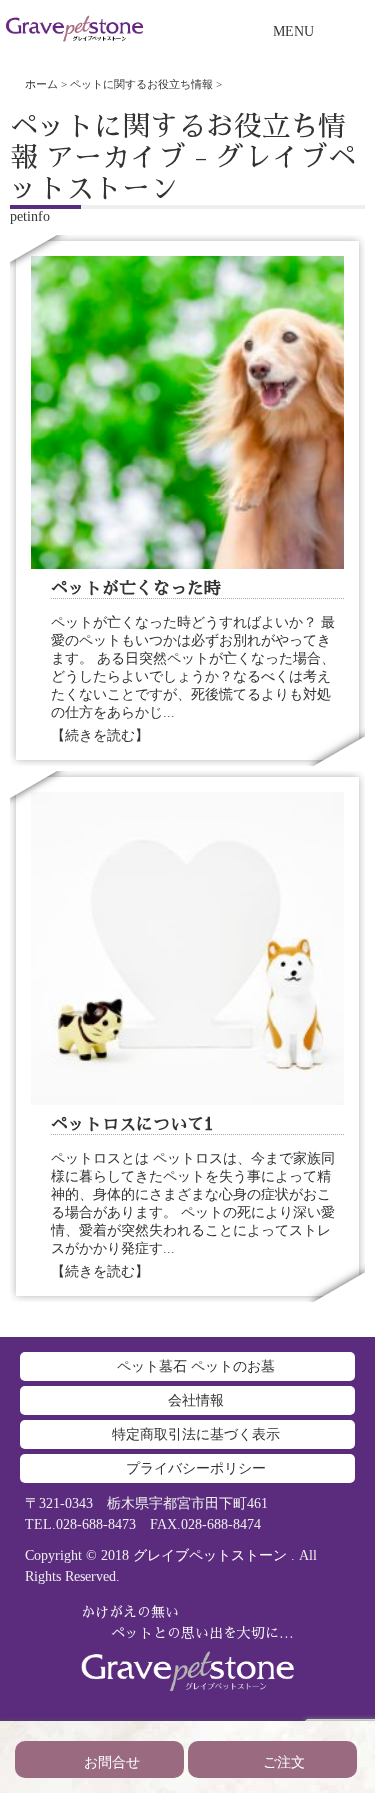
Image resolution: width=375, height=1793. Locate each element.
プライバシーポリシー (196, 1468)
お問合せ (112, 1762)
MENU (293, 31)
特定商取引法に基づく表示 (196, 1434)
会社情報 (196, 1400)
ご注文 (284, 1762)
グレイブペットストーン (210, 1555)
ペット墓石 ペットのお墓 (196, 1366)
